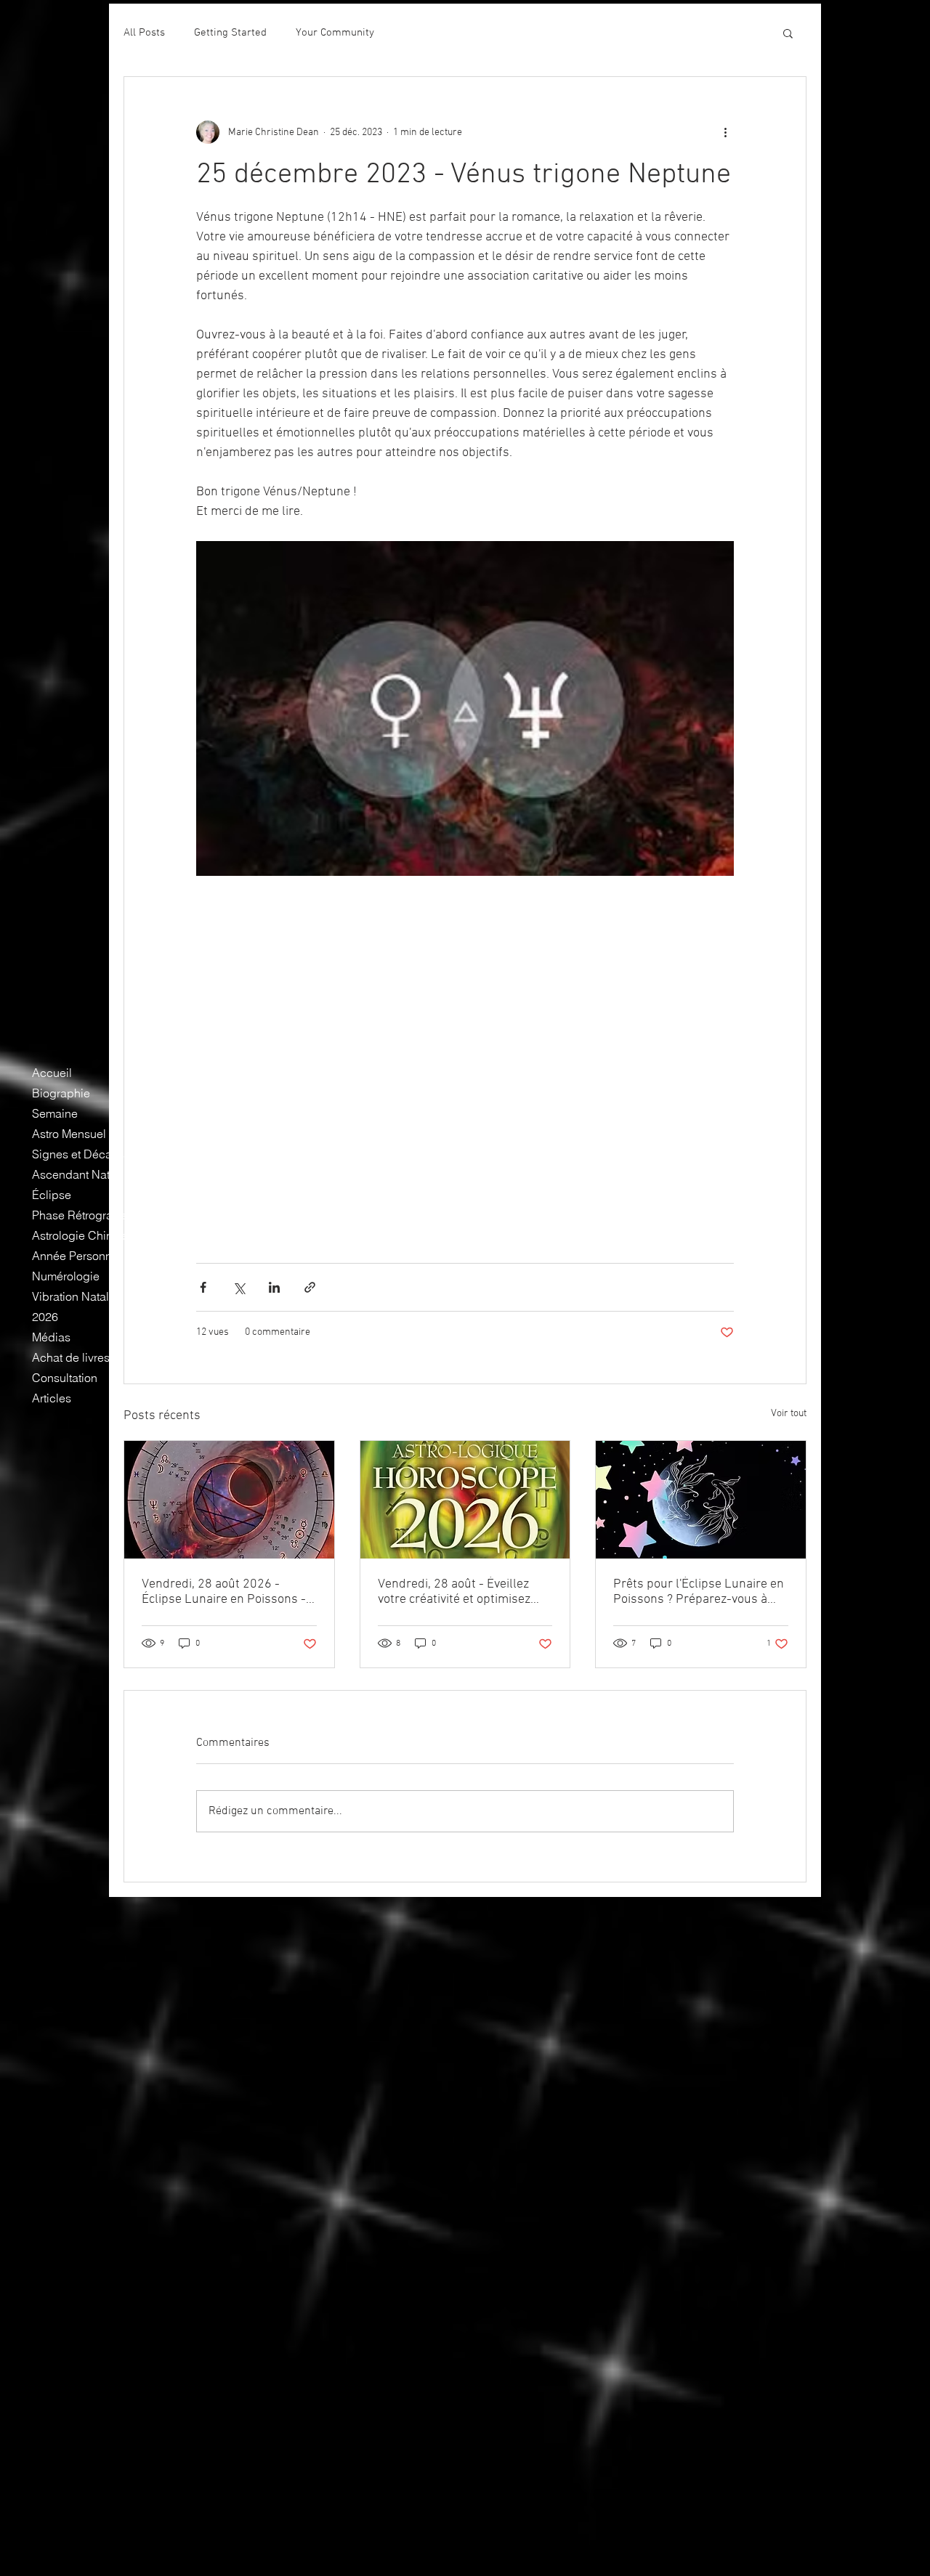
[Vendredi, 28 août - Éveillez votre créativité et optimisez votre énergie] (465, 1500)
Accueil (52, 1073)
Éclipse (52, 1195)
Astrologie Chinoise (83, 1235)
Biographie (61, 1093)
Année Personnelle (81, 1256)
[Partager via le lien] (310, 1287)
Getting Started (230, 33)
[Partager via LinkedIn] (274, 1287)
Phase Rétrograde (79, 1215)
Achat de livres (71, 1357)
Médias (51, 1337)
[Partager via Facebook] (203, 1287)
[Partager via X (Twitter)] (239, 1287)
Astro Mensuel (69, 1134)
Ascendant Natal (76, 1174)
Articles (52, 1398)
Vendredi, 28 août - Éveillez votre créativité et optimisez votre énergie (454, 1592)
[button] (788, 33)
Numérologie (66, 1276)
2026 (45, 1317)
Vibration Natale (74, 1296)
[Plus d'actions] (725, 132)
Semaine (55, 1113)
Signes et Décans (78, 1154)
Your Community (335, 33)
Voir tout (789, 1414)
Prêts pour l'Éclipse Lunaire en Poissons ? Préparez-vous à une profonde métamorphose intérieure (699, 1592)
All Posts (144, 33)
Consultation (65, 1378)
